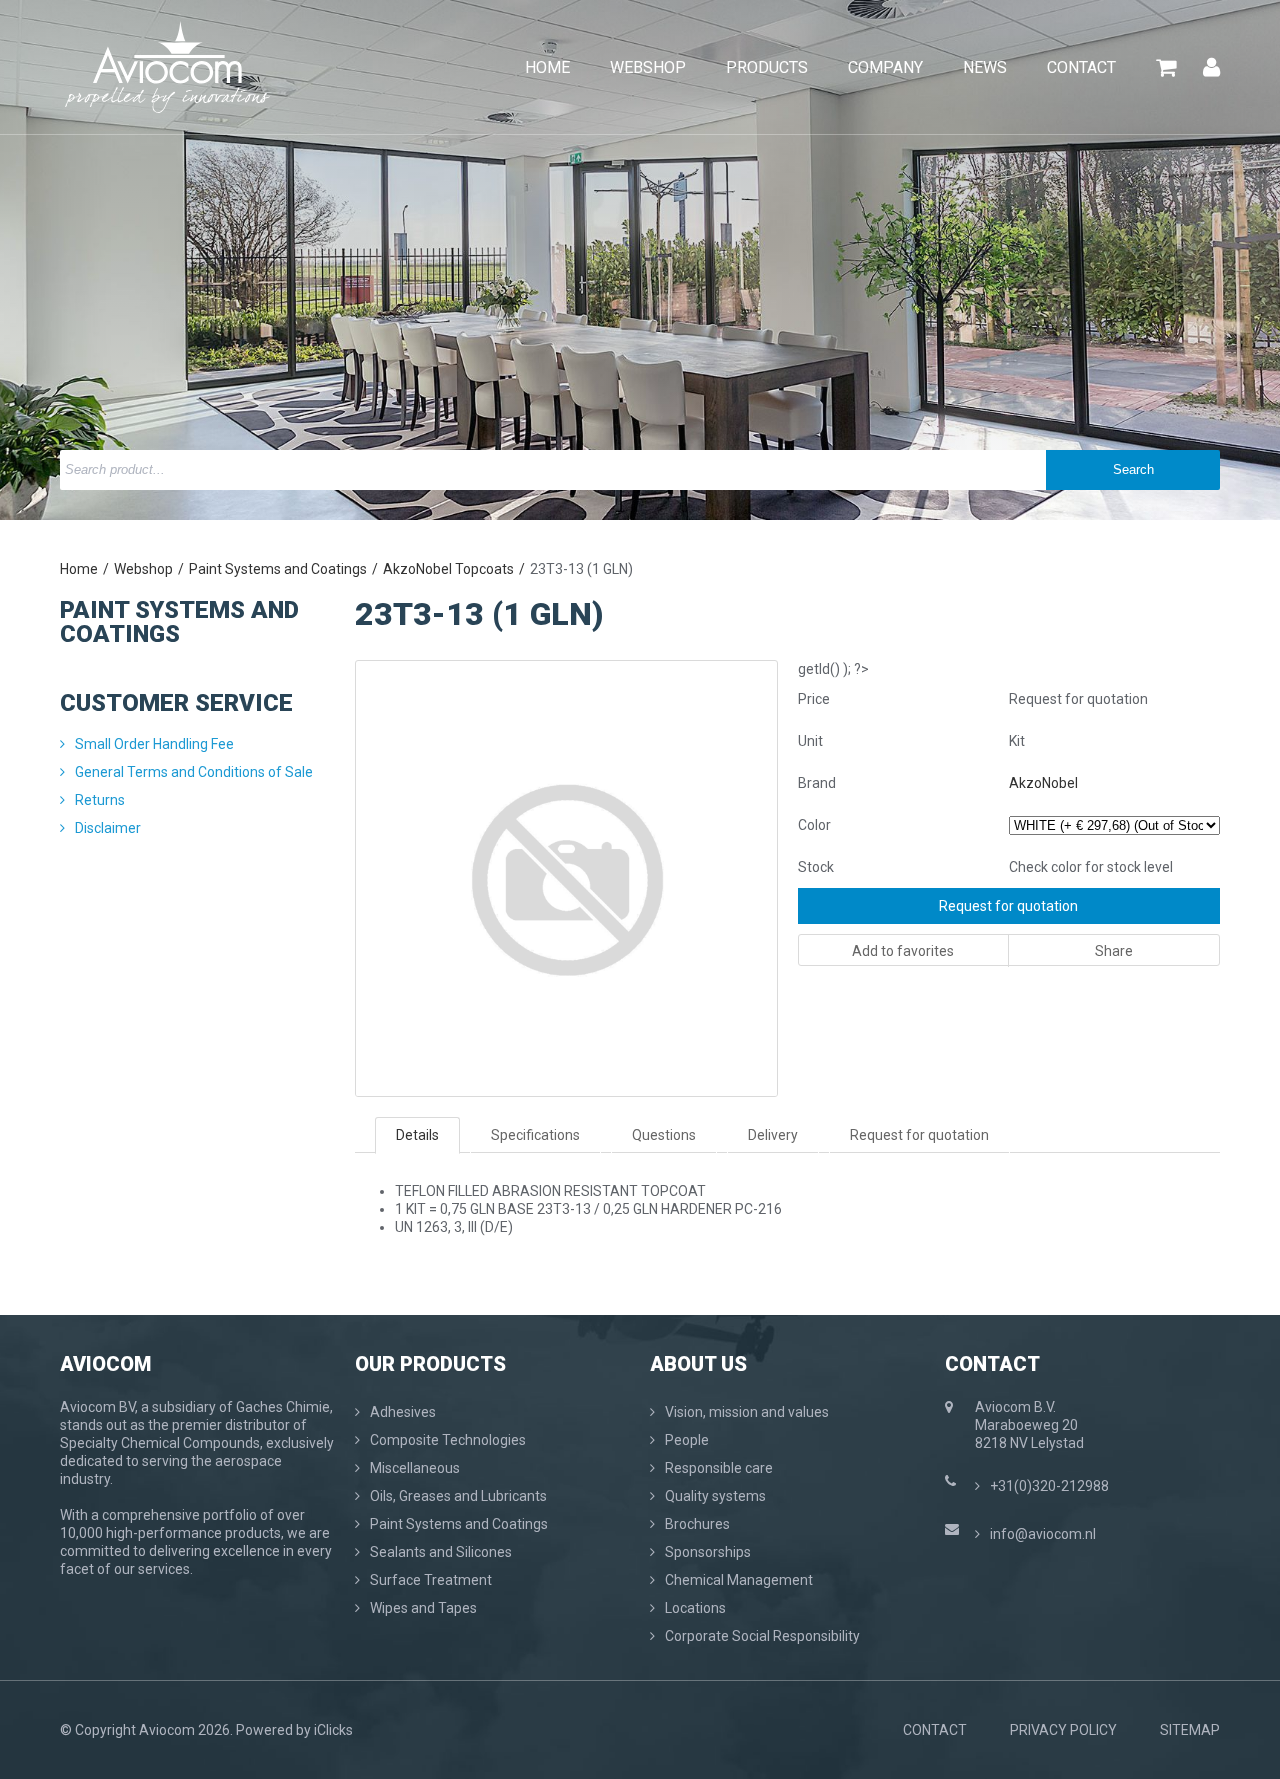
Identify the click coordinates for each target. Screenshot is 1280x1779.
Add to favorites (903, 951)
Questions (664, 1135)
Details (417, 1135)
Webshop (143, 569)
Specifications (535, 1135)
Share (1114, 951)
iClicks (333, 1730)
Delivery (773, 1135)
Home (79, 569)
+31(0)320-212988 (1049, 1486)
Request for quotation (1008, 906)
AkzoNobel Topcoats (448, 569)
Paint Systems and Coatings (278, 569)
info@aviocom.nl (1043, 1534)
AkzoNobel (1043, 783)
